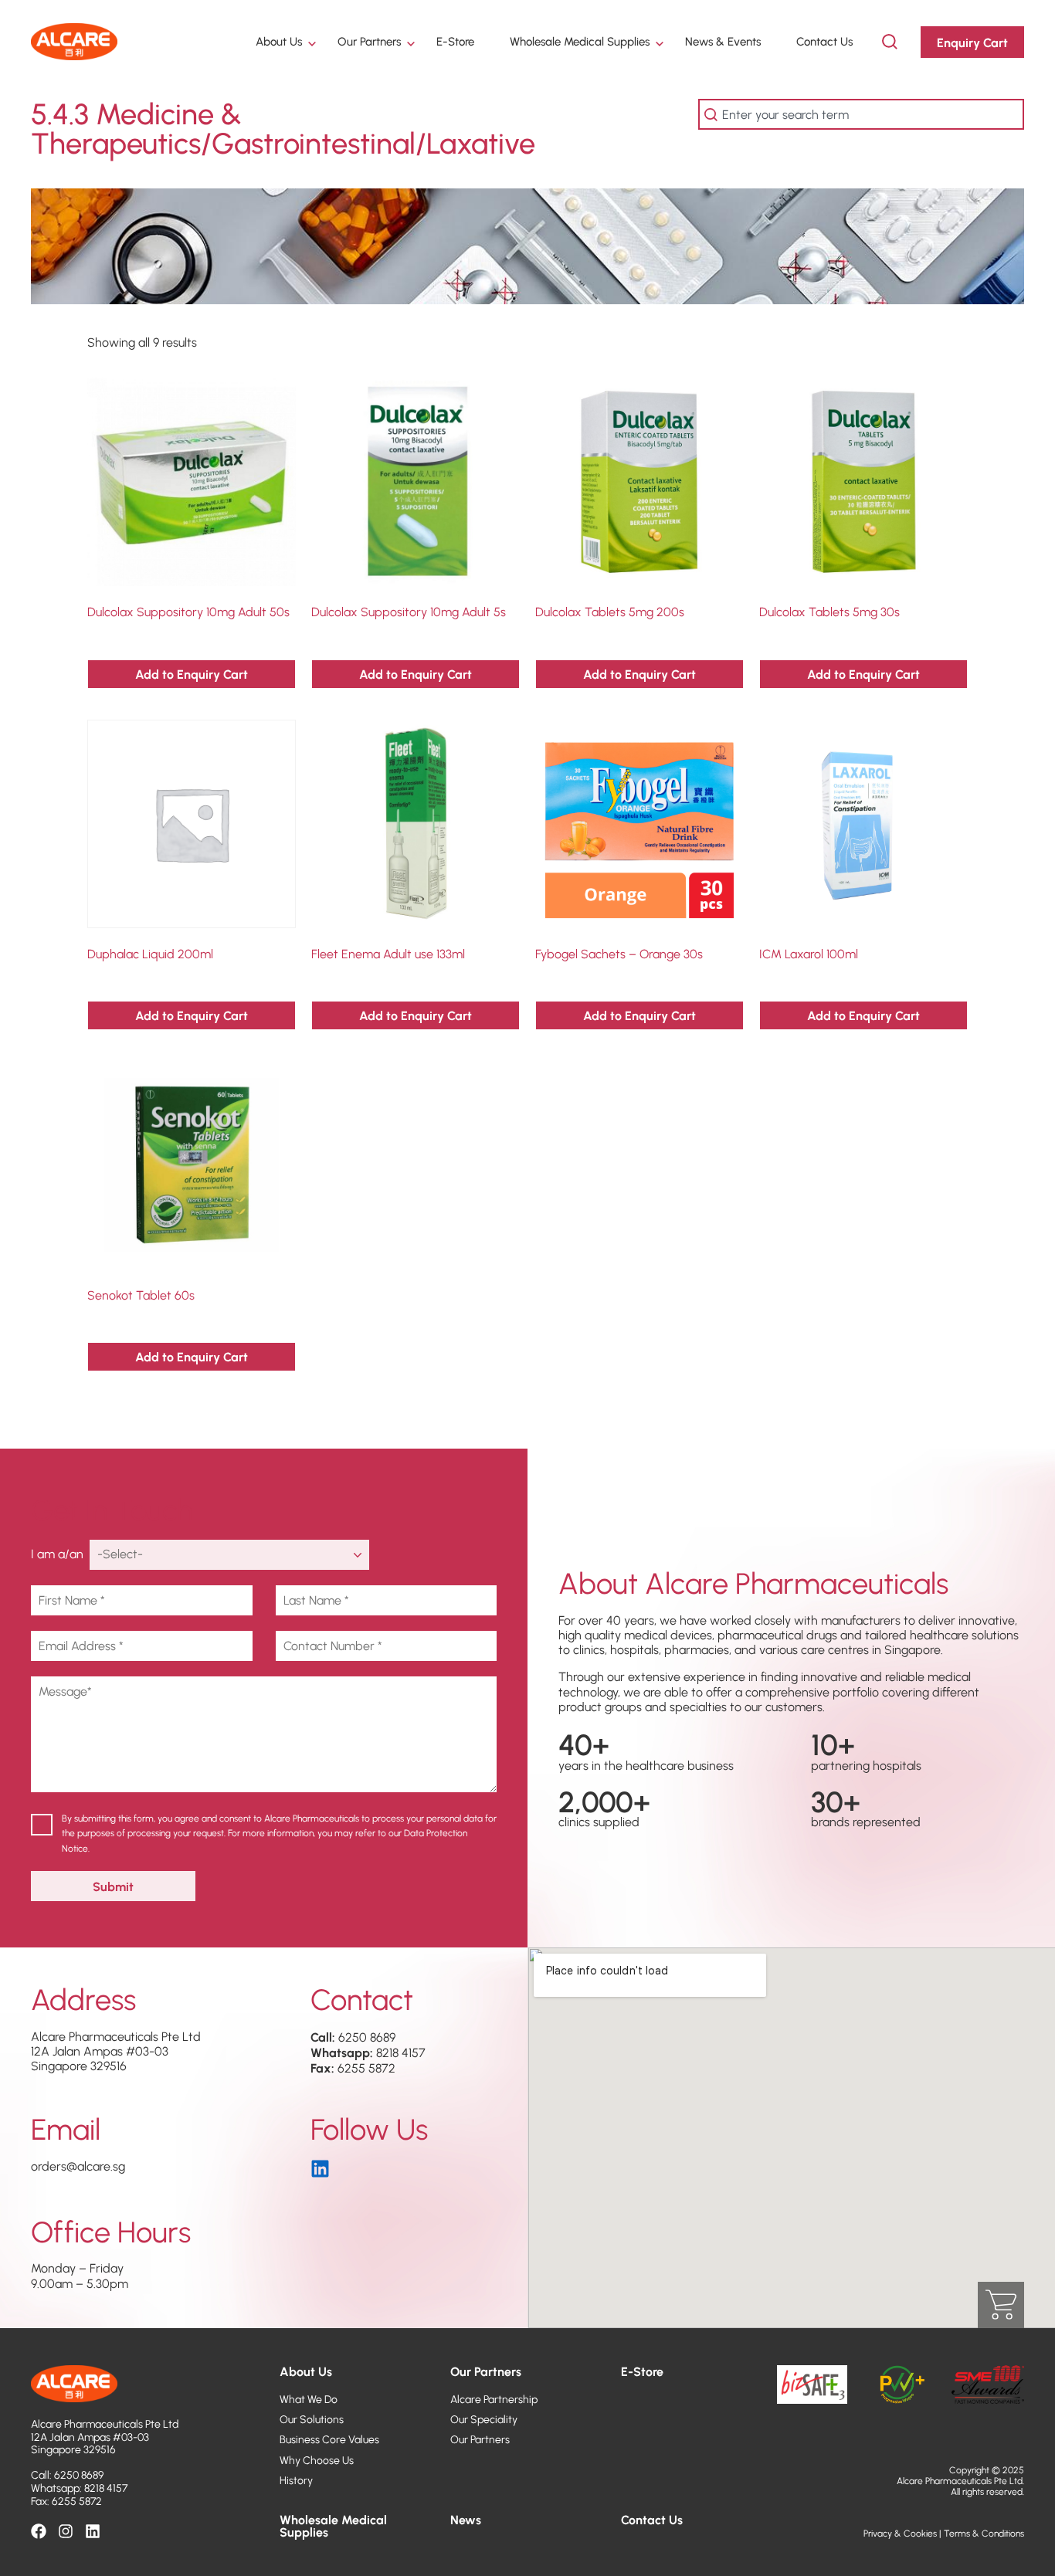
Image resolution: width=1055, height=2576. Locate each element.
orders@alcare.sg (78, 2166)
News (466, 2519)
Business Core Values (329, 2439)
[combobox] (861, 114)
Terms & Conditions (984, 2533)
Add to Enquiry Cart (192, 674)
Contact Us (824, 41)
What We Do (309, 2399)
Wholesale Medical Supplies (580, 41)
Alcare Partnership (494, 2399)
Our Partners (369, 41)
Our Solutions (312, 2419)
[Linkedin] (93, 2531)
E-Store (455, 41)
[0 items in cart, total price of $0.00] (1001, 2305)
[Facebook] (39, 2531)
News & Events (723, 41)
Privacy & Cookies (900, 2533)
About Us (279, 41)
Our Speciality (484, 2419)
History (296, 2480)
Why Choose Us (317, 2460)
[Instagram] (66, 2531)
